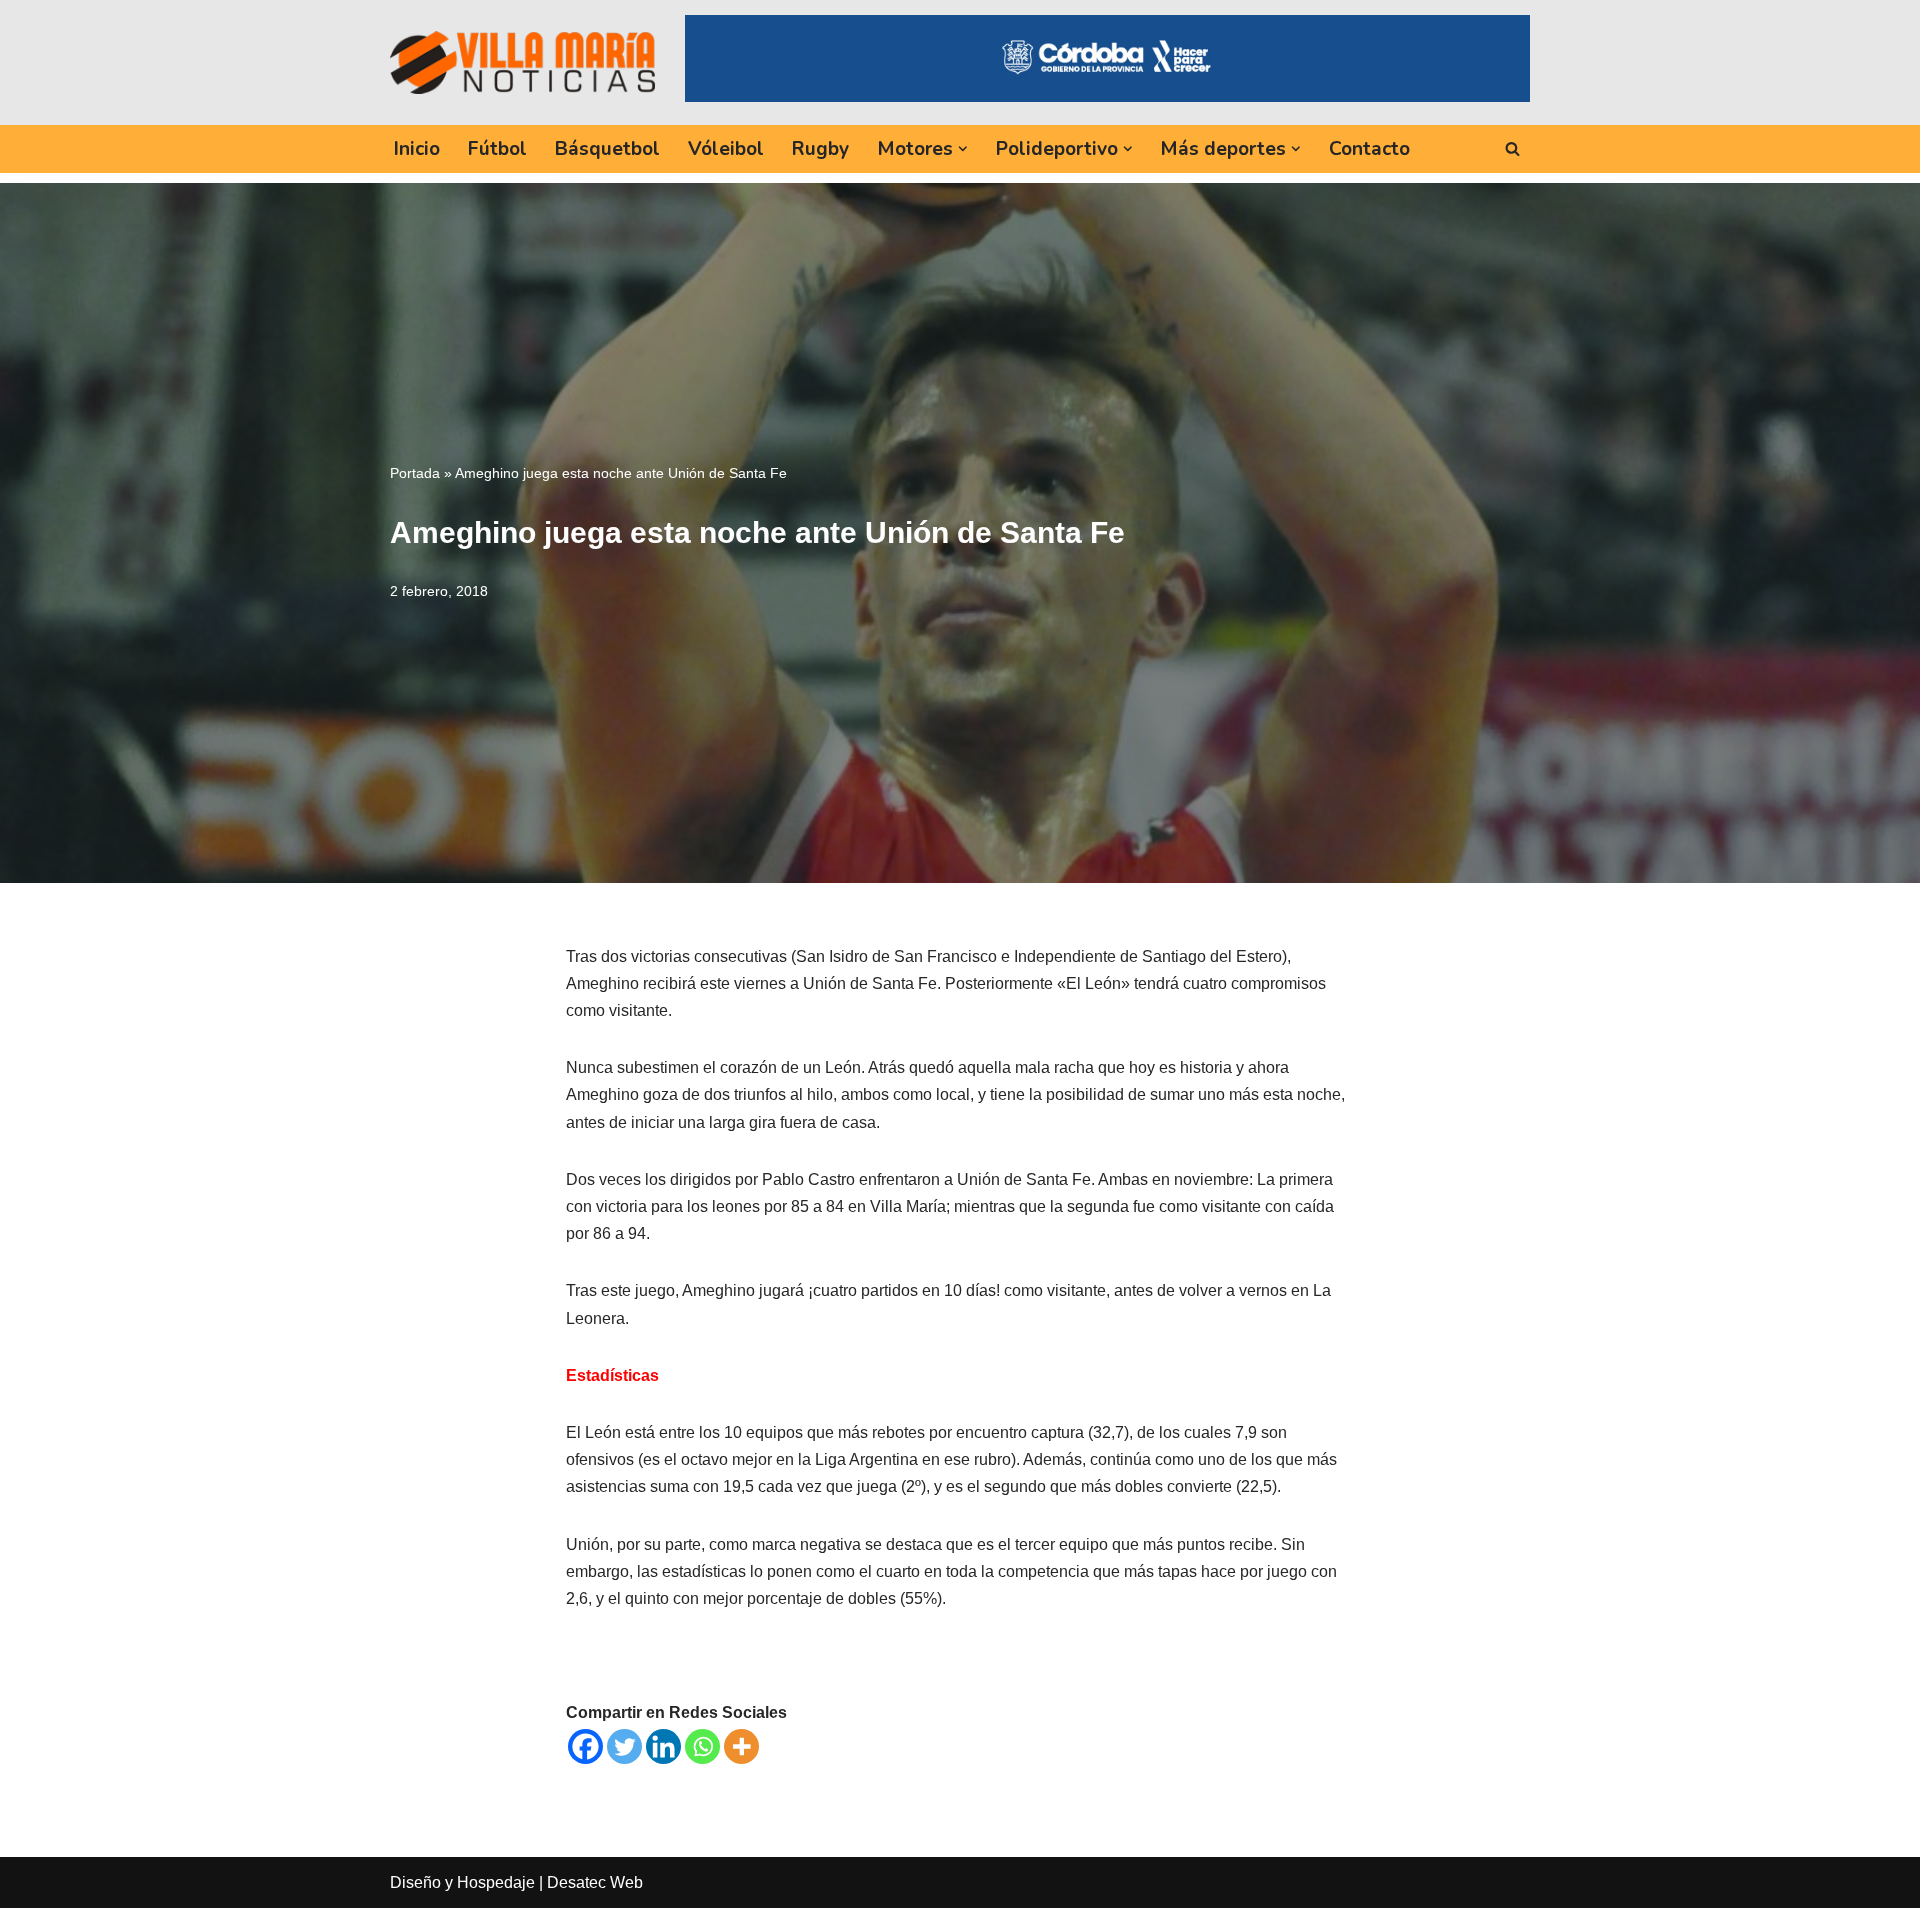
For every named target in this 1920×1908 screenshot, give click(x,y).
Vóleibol (726, 149)
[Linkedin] (663, 1746)
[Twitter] (624, 1746)
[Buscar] (1512, 148)
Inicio (417, 149)
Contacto (1369, 149)
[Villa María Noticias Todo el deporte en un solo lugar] (522, 62)
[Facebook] (585, 1746)
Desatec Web (595, 1882)
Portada (415, 473)
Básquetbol (607, 149)
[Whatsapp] (702, 1746)
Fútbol (497, 149)
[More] (741, 1746)
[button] (963, 149)
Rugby (820, 149)
